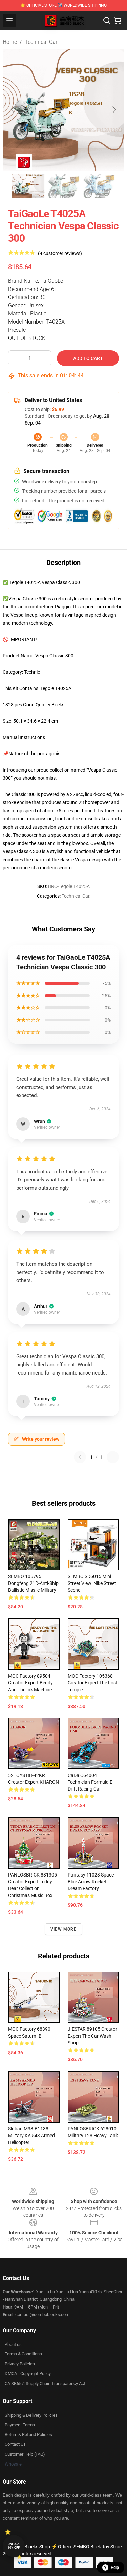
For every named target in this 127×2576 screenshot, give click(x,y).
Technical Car (41, 42)
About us (13, 2344)
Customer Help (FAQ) (25, 2454)
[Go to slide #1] (28, 186)
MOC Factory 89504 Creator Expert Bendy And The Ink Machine (30, 1683)
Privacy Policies (20, 2364)
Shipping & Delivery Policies (31, 2415)
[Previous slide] (13, 110)
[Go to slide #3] (99, 186)
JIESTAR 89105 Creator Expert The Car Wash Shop (92, 2036)
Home (10, 42)
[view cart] (118, 20)
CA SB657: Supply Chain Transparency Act (45, 2383)
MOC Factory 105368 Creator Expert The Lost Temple (93, 1683)
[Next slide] (114, 110)
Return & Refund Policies (28, 2434)
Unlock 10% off (14, 2546)
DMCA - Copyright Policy (28, 2374)
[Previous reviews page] (80, 1457)
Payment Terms (20, 2425)
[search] (107, 20)
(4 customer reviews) (60, 253)
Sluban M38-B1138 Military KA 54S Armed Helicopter (31, 2136)
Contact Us (15, 2444)
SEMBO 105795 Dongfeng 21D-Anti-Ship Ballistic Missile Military (33, 1583)
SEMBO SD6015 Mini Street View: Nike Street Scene (92, 1583)
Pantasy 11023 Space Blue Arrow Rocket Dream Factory (91, 1882)
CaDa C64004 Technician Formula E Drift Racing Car (90, 1782)
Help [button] (115, 2568)
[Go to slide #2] (64, 186)
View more (63, 1929)
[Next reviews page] (113, 1457)
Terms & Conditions (23, 2354)
